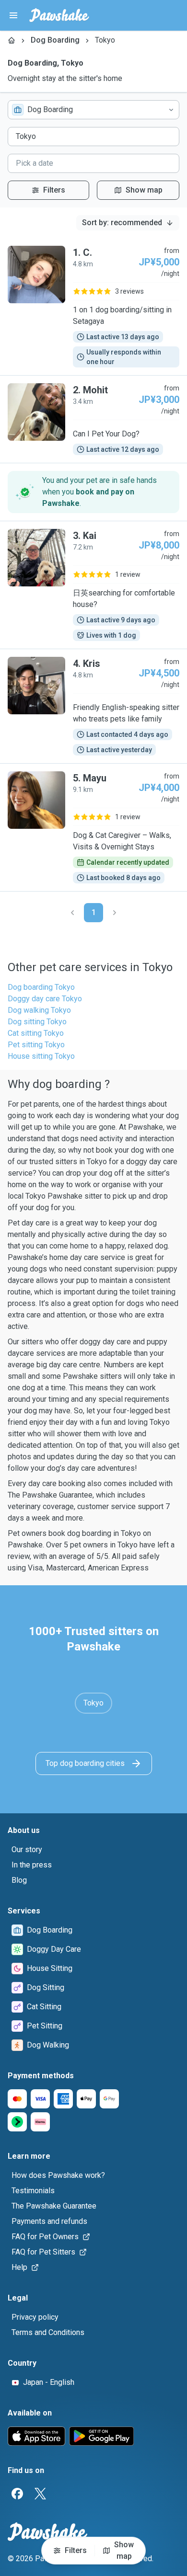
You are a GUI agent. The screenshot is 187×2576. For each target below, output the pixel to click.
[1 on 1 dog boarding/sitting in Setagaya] (93, 307)
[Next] (115, 913)
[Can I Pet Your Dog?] (93, 419)
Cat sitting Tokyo (36, 1033)
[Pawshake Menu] (13, 15)
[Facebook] (17, 2494)
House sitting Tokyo (41, 1056)
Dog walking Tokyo (39, 1010)
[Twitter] (40, 2494)
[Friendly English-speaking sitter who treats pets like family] (93, 706)
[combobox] (93, 110)
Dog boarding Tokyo (41, 987)
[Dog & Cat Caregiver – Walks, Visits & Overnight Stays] (93, 827)
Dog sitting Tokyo (37, 1022)
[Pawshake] (59, 15)
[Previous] (72, 913)
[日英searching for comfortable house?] (93, 585)
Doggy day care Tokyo (45, 999)
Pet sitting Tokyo (36, 1045)
